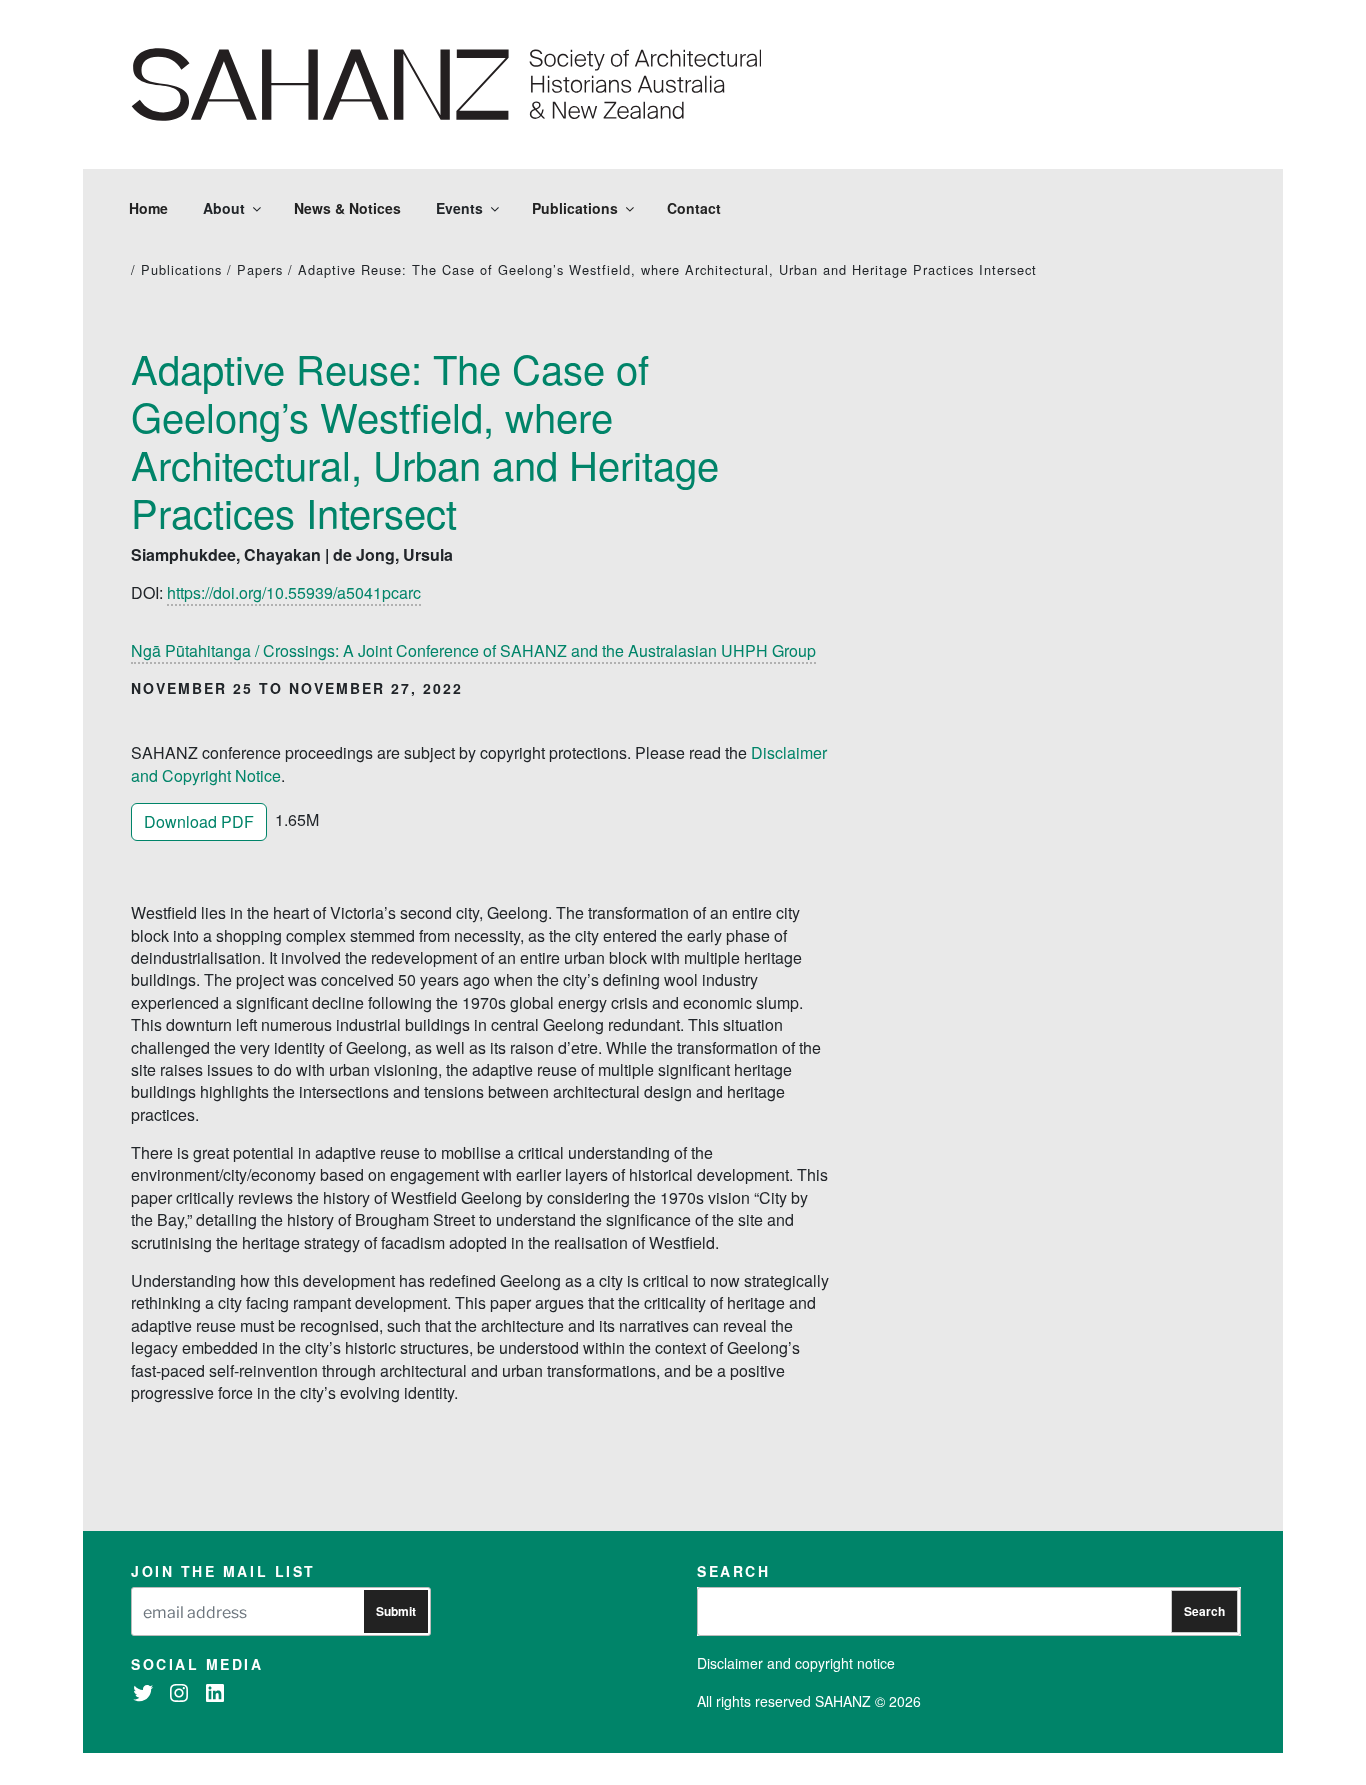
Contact (694, 208)
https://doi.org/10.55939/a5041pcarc (294, 592)
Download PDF (199, 821)
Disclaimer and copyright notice (796, 1663)
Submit (396, 1611)
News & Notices (347, 208)
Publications (575, 208)
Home (148, 208)
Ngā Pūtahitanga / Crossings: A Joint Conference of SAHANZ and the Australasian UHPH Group (473, 650)
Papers (260, 269)
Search (1204, 1611)
